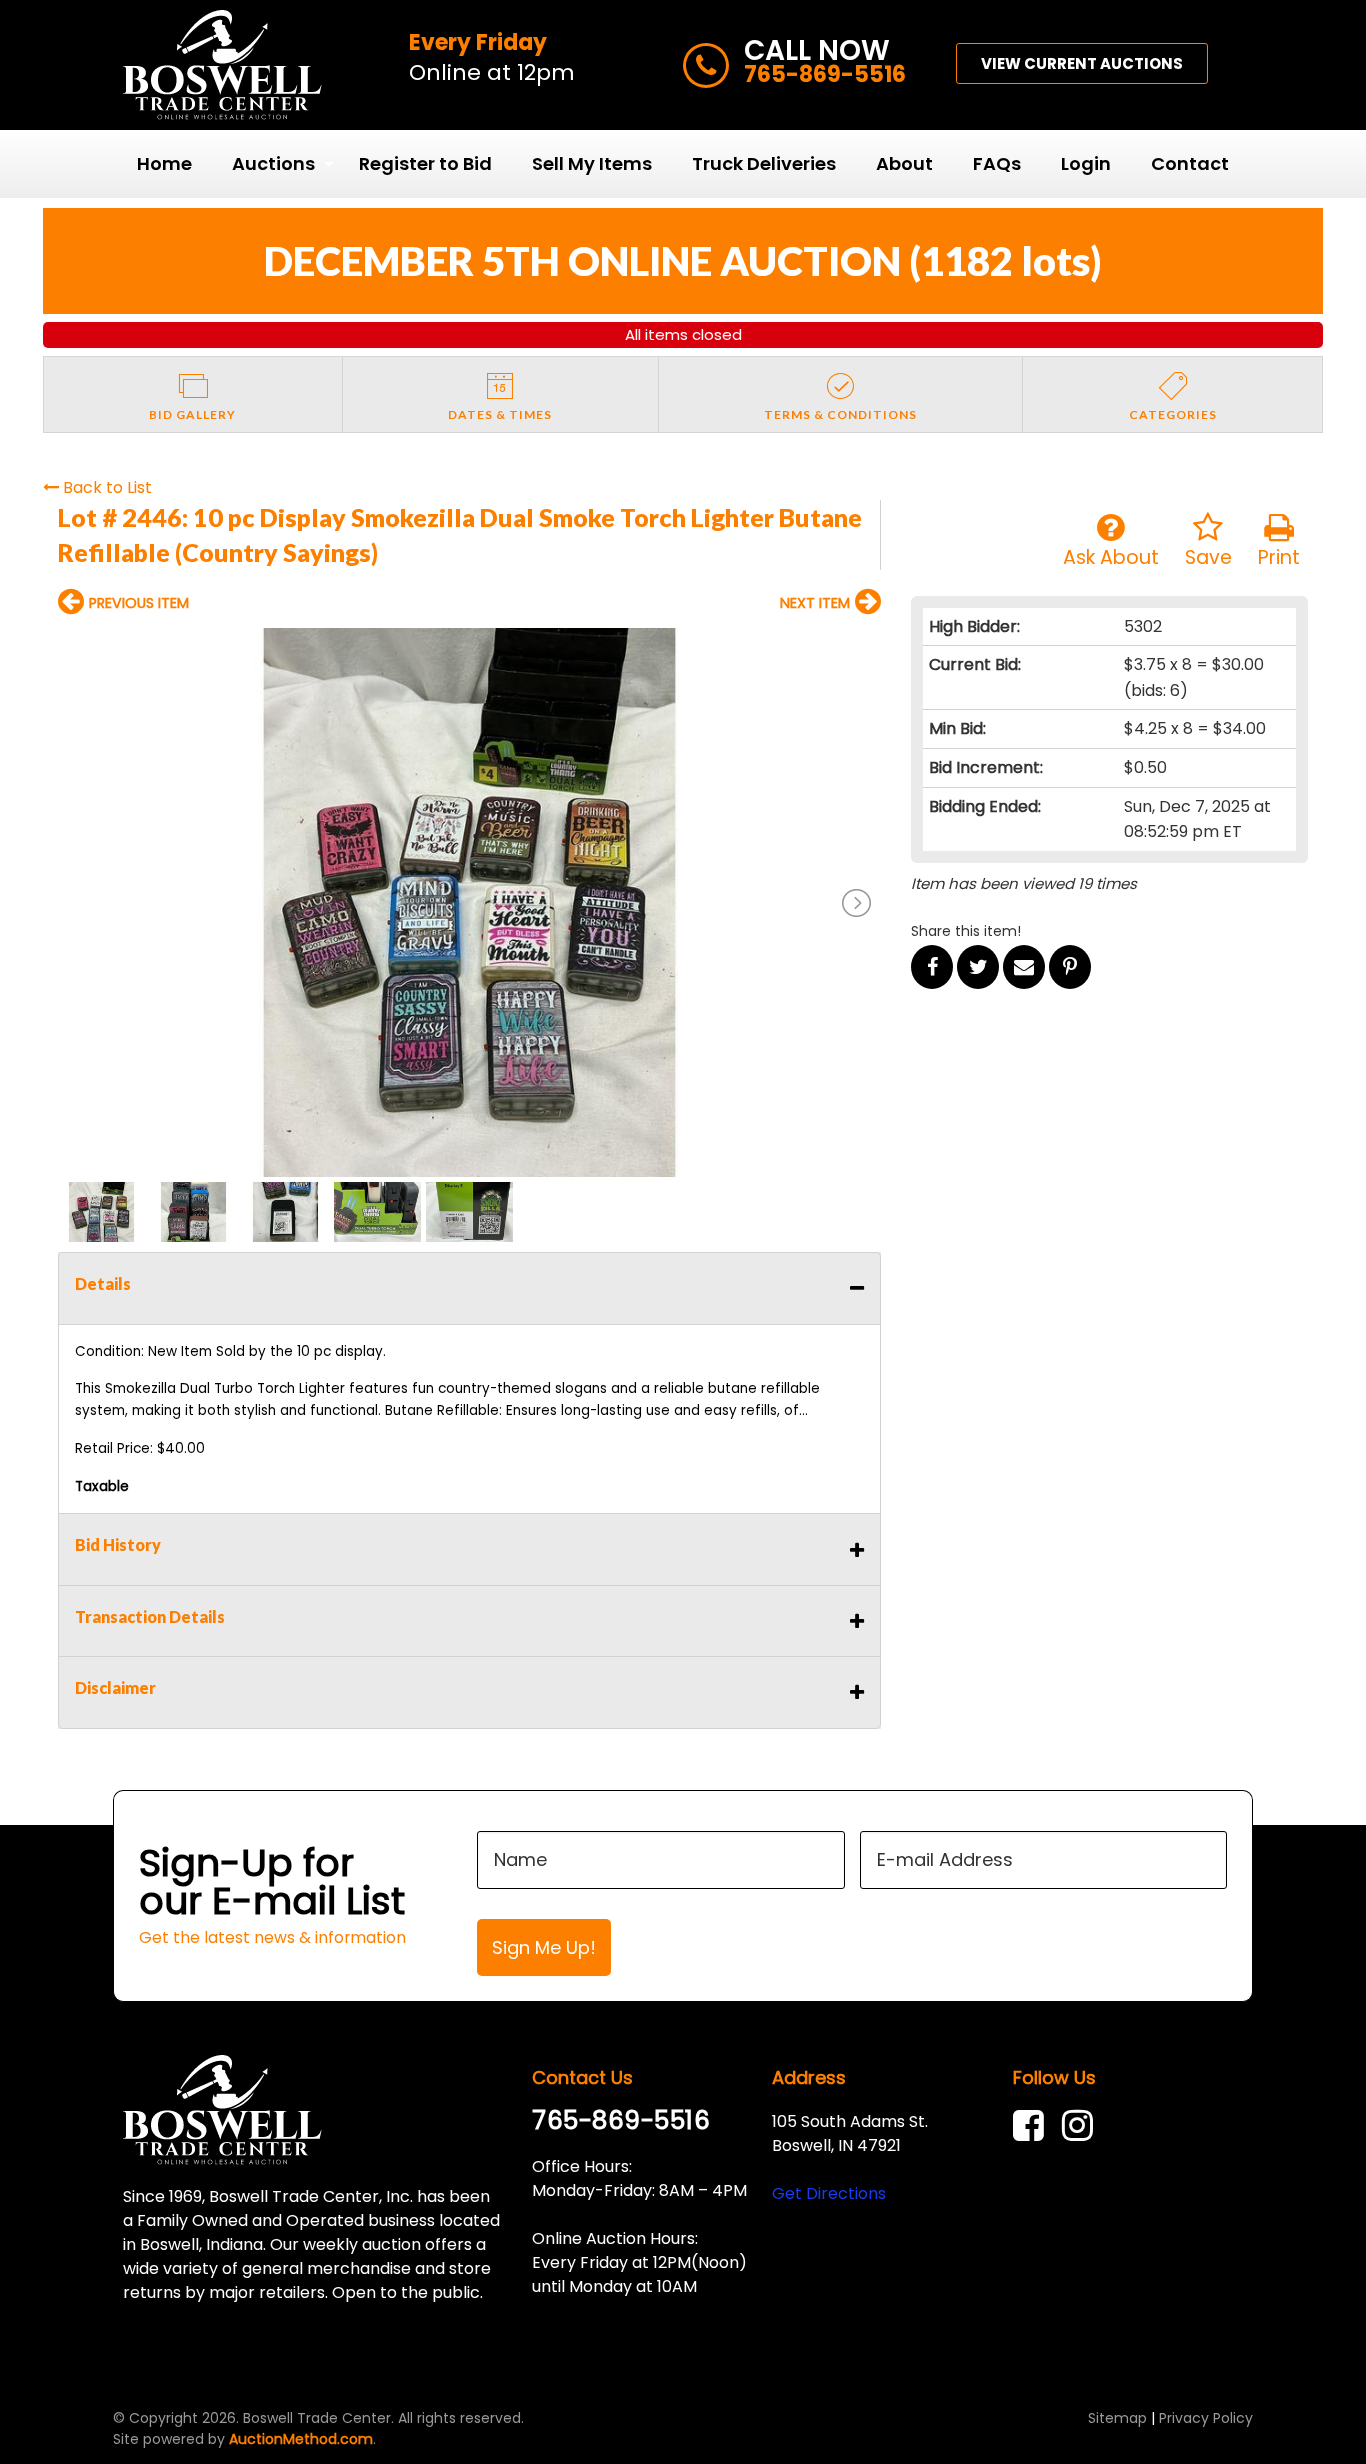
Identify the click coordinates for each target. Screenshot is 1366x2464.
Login (1086, 163)
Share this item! (966, 931)
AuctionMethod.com (301, 2439)
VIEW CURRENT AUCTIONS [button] (1082, 63)
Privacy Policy (1206, 2418)
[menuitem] (164, 164)
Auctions (273, 163)
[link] (1033, 2125)
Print (1279, 557)
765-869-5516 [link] (621, 2120)
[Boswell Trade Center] (222, 2109)
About (904, 163)
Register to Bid (425, 163)
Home (164, 163)
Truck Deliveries (764, 163)
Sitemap (1117, 2418)
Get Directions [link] (829, 2193)
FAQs (997, 163)
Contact (1190, 163)
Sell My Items (592, 163)
